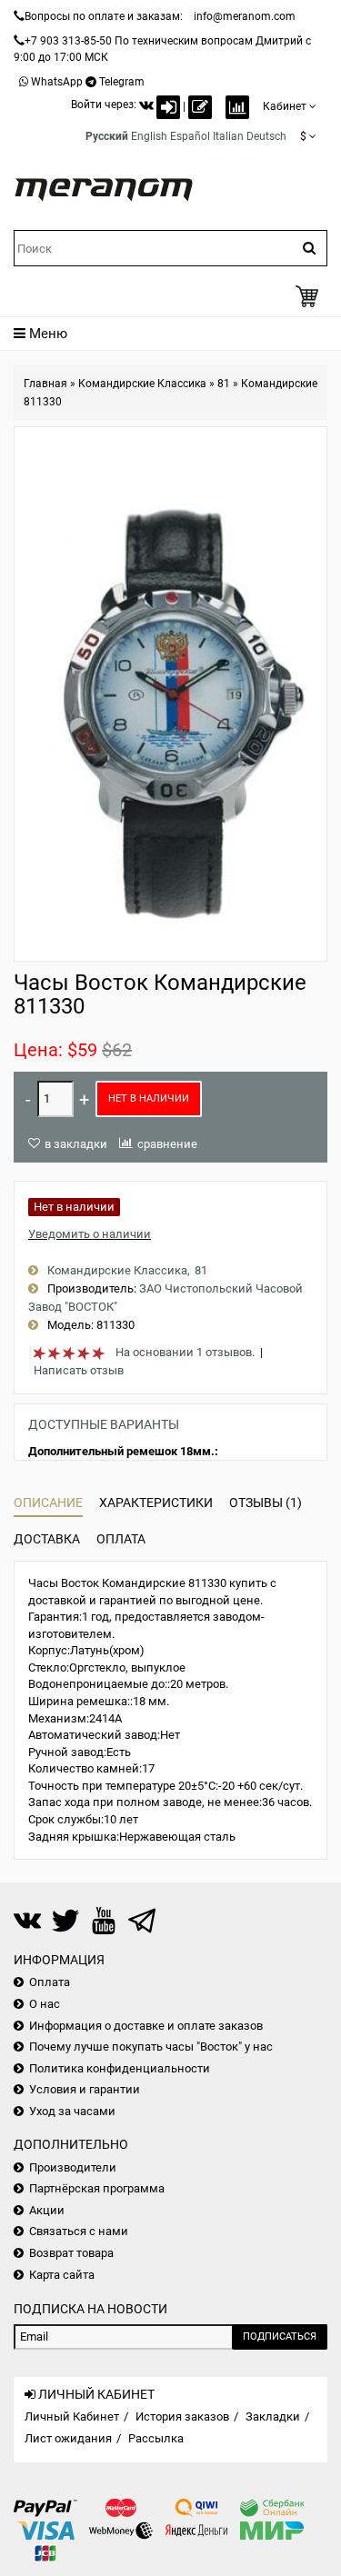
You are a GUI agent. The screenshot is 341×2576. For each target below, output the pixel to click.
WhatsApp (57, 82)
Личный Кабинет (72, 2416)
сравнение (167, 1144)
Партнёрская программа (97, 2188)
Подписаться (280, 2336)
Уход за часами (72, 2111)
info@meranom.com (245, 16)
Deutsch (266, 136)
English (149, 136)
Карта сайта (62, 2275)
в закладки (76, 1144)
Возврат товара (71, 2253)
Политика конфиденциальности (120, 2068)
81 (224, 384)
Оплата (121, 1539)
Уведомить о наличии (90, 1234)
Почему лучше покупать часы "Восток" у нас (151, 2047)
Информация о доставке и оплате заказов (146, 2026)
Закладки (273, 2416)
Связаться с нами (79, 2231)
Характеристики (156, 1503)
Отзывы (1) (266, 1503)
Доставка (47, 1539)
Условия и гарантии (85, 2089)
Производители (73, 2167)
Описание (48, 1503)
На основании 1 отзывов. (185, 1352)
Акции (47, 2210)
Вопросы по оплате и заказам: (104, 16)
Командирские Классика (142, 384)
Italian (228, 136)
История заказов (182, 2416)
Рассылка (156, 2438)
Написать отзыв (79, 1370)
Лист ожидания (68, 2438)
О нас (45, 2004)
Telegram (122, 82)
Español (190, 136)
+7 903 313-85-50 (68, 41)
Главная (45, 384)
